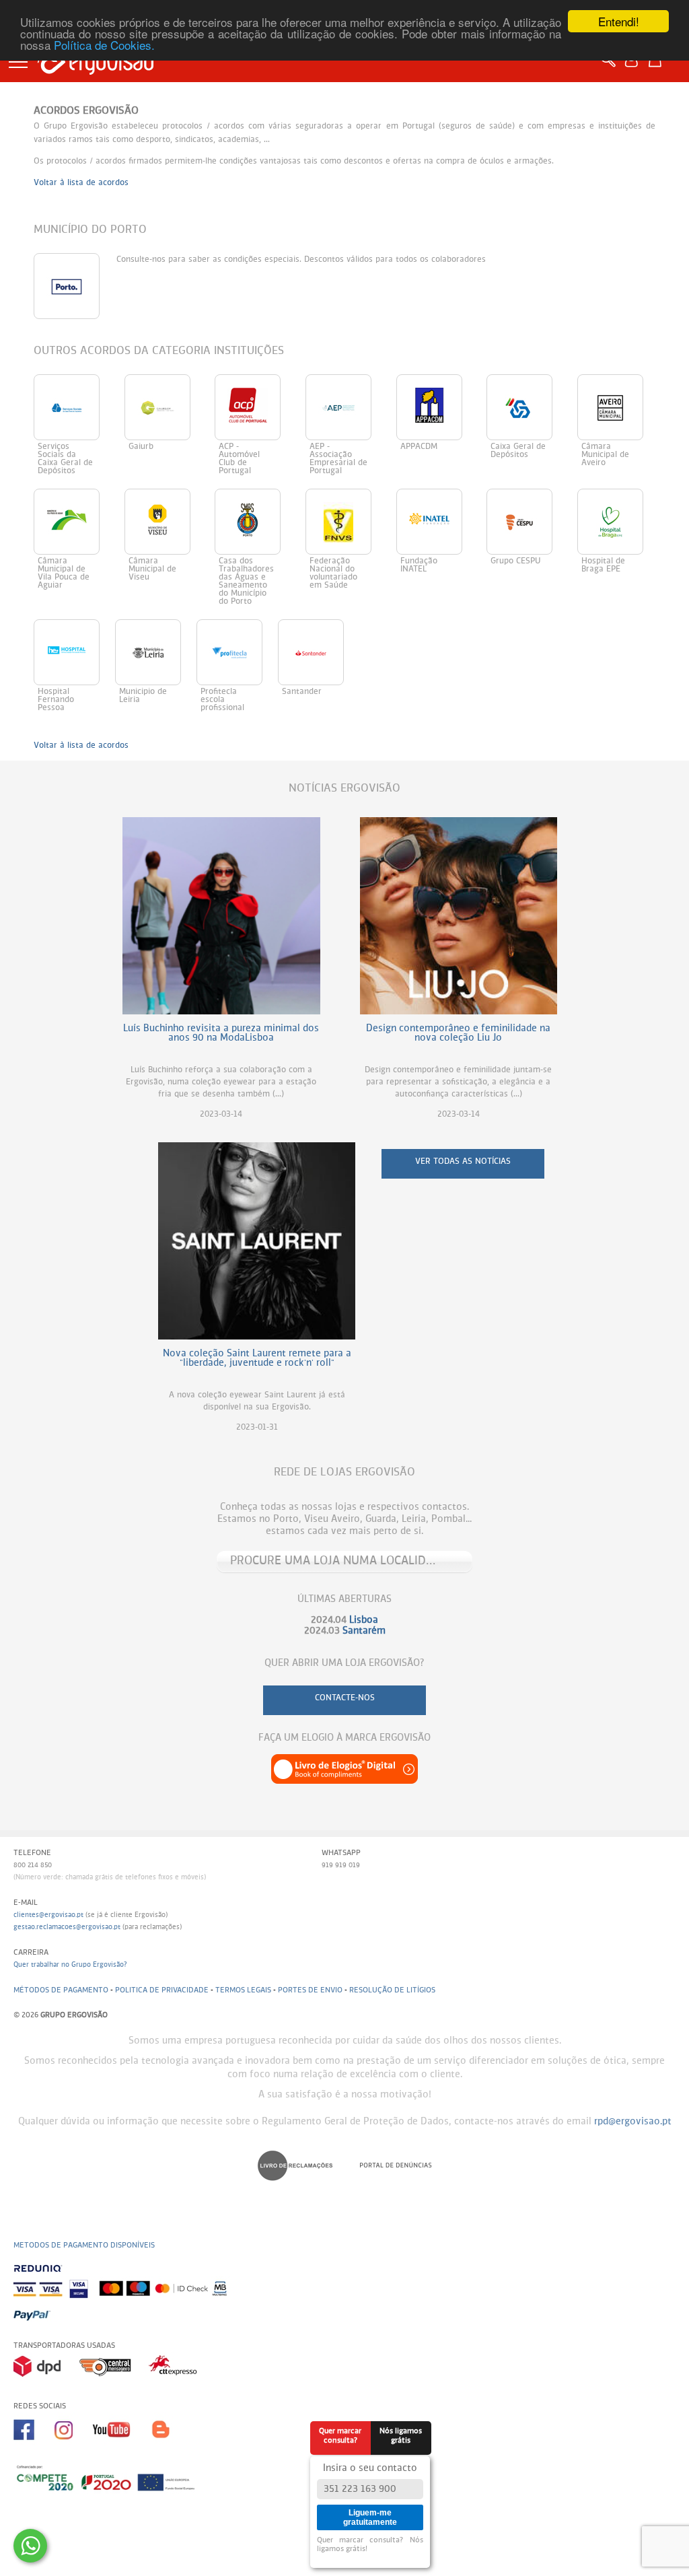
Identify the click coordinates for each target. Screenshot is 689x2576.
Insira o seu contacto (370, 2468)
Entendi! (619, 21)
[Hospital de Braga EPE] (616, 494)
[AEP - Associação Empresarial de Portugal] (351, 379)
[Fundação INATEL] (442, 494)
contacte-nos (345, 1698)
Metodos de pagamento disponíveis (84, 2245)
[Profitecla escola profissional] (237, 624)
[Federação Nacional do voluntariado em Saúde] (351, 494)
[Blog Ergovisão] (166, 2445)
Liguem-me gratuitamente (370, 2517)
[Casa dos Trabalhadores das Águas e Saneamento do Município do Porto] (260, 494)
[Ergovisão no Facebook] (34, 2445)
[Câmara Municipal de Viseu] (170, 494)
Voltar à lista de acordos (81, 183)
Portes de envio (310, 1990)
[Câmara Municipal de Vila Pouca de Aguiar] (79, 494)
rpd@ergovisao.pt (633, 2122)
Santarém (364, 1631)
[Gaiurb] (170, 379)
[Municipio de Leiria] (156, 624)
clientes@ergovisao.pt (48, 1915)
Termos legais (243, 1990)
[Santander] (317, 624)
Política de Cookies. (104, 45)
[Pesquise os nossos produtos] (611, 66)
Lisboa (364, 1620)
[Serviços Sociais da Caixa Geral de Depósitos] (79, 379)
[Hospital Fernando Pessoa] (74, 624)
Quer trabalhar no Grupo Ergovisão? (70, 1965)
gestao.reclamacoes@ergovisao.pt (67, 1927)
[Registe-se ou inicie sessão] (635, 66)
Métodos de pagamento (61, 1990)
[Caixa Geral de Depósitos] (532, 379)
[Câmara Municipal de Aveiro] (616, 379)
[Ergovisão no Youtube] (122, 2445)
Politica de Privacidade (162, 1990)
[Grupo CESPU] (532, 494)
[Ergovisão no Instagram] (73, 2445)
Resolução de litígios (392, 1990)
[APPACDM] (442, 379)
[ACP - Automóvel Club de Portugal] (260, 379)
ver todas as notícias (463, 1162)
